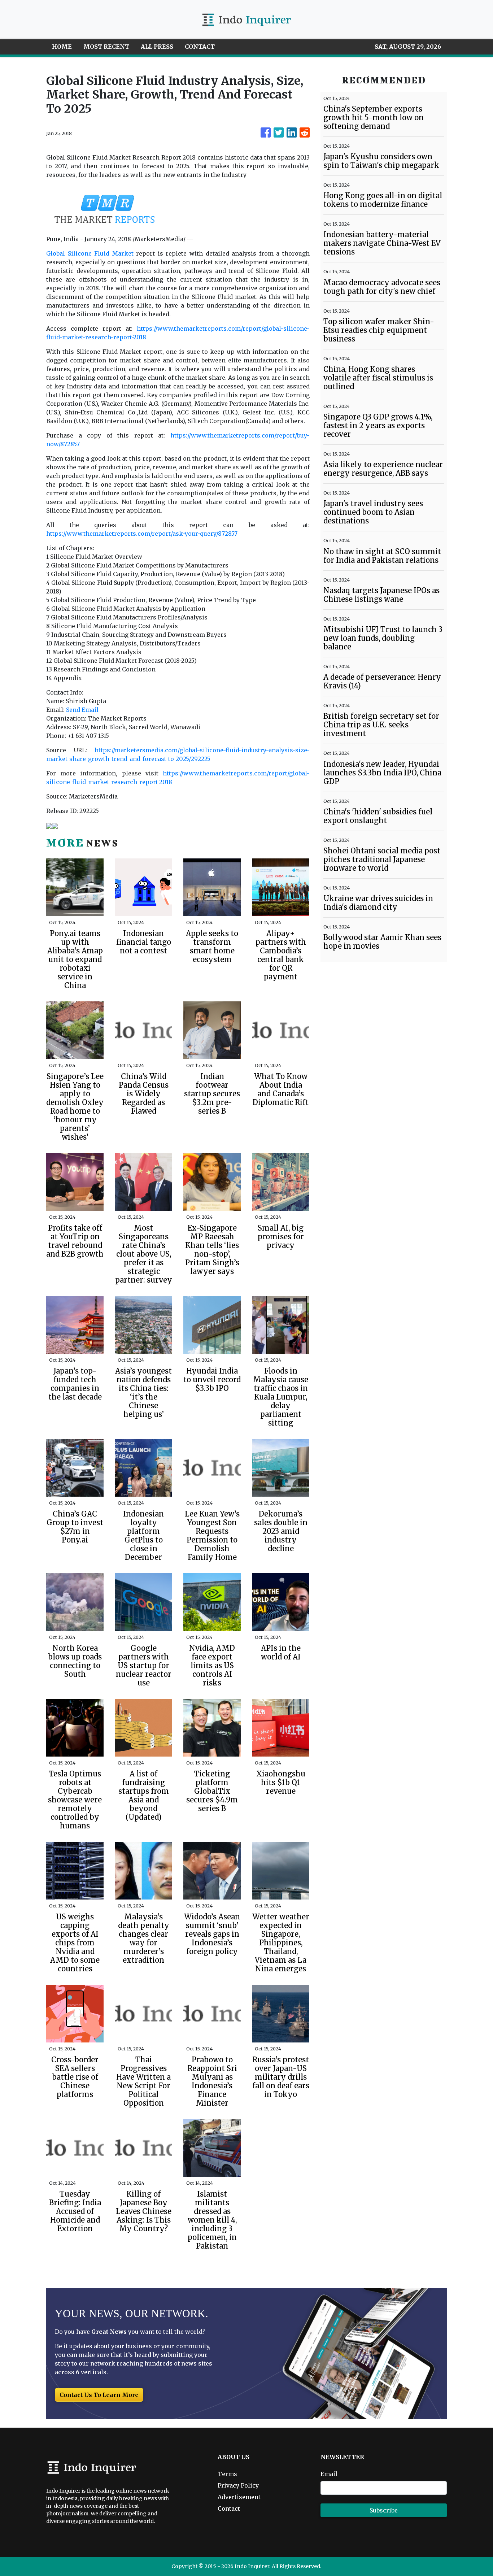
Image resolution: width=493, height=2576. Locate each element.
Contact (229, 2508)
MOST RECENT (106, 47)
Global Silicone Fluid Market (90, 253)
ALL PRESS (157, 47)
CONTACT (200, 47)
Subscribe (384, 2510)
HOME (62, 47)
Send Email (82, 710)
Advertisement (239, 2497)
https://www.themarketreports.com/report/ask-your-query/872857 (142, 534)
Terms (227, 2474)
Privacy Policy (238, 2485)
